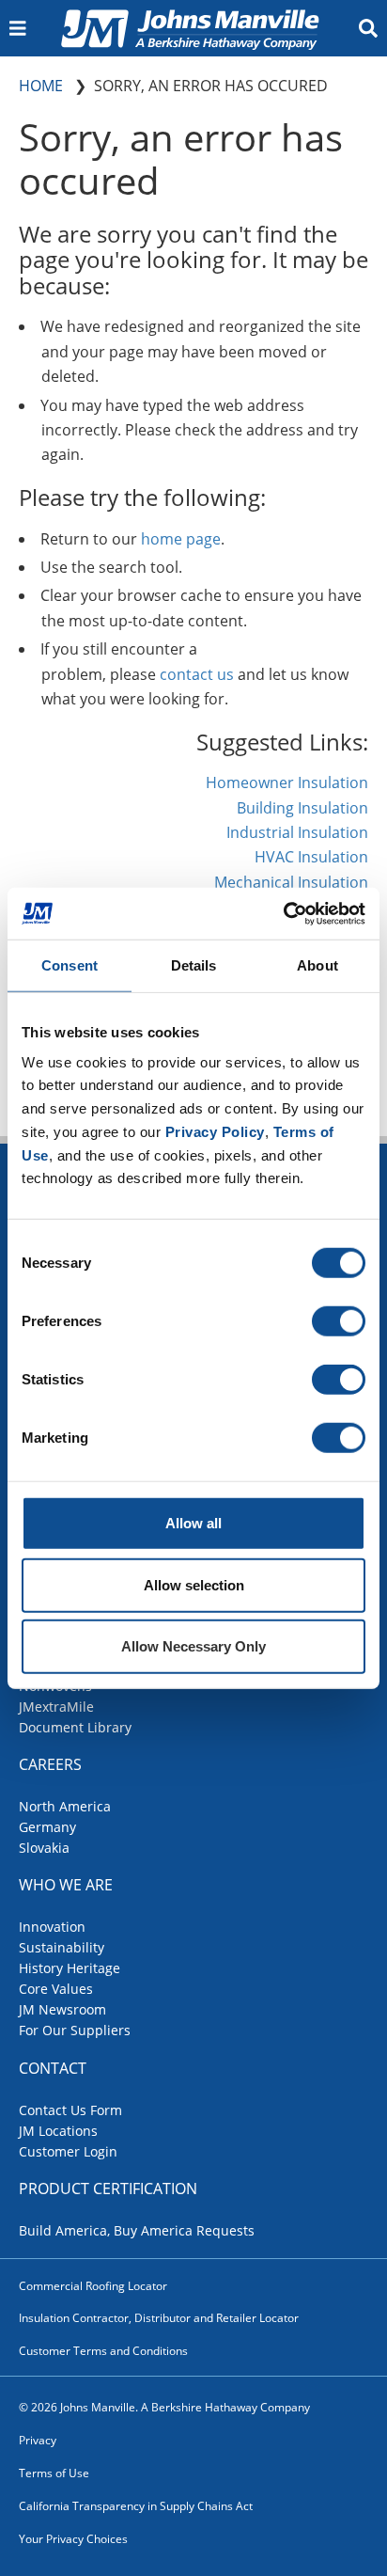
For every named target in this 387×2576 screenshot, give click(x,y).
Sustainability (62, 1947)
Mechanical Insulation (291, 882)
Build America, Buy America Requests (137, 2230)
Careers (50, 1764)
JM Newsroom (62, 2009)
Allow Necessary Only (193, 1646)
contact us (197, 674)
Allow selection (194, 1584)
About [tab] (317, 965)
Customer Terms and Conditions (103, 2351)
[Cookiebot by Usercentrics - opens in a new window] (283, 913)
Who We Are (66, 1885)
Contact (53, 2068)
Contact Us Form (70, 2110)
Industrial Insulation (297, 832)
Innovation (52, 1927)
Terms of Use (54, 2473)
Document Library (75, 1727)
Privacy (38, 2440)
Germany (47, 1827)
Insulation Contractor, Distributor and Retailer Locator (159, 2318)
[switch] (339, 1321)
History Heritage (70, 1968)
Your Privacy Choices (73, 2539)
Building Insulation (302, 808)
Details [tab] (194, 965)
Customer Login (68, 2151)
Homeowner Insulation (287, 782)
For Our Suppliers (75, 2030)
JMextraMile (56, 1707)
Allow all (193, 1523)
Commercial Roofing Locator (93, 2286)
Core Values (56, 1989)
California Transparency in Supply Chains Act (136, 2506)
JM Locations (58, 2131)
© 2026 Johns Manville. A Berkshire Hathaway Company (164, 2407)
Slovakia (44, 1848)
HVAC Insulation (311, 857)
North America (65, 1806)
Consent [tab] (70, 965)
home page (181, 539)
